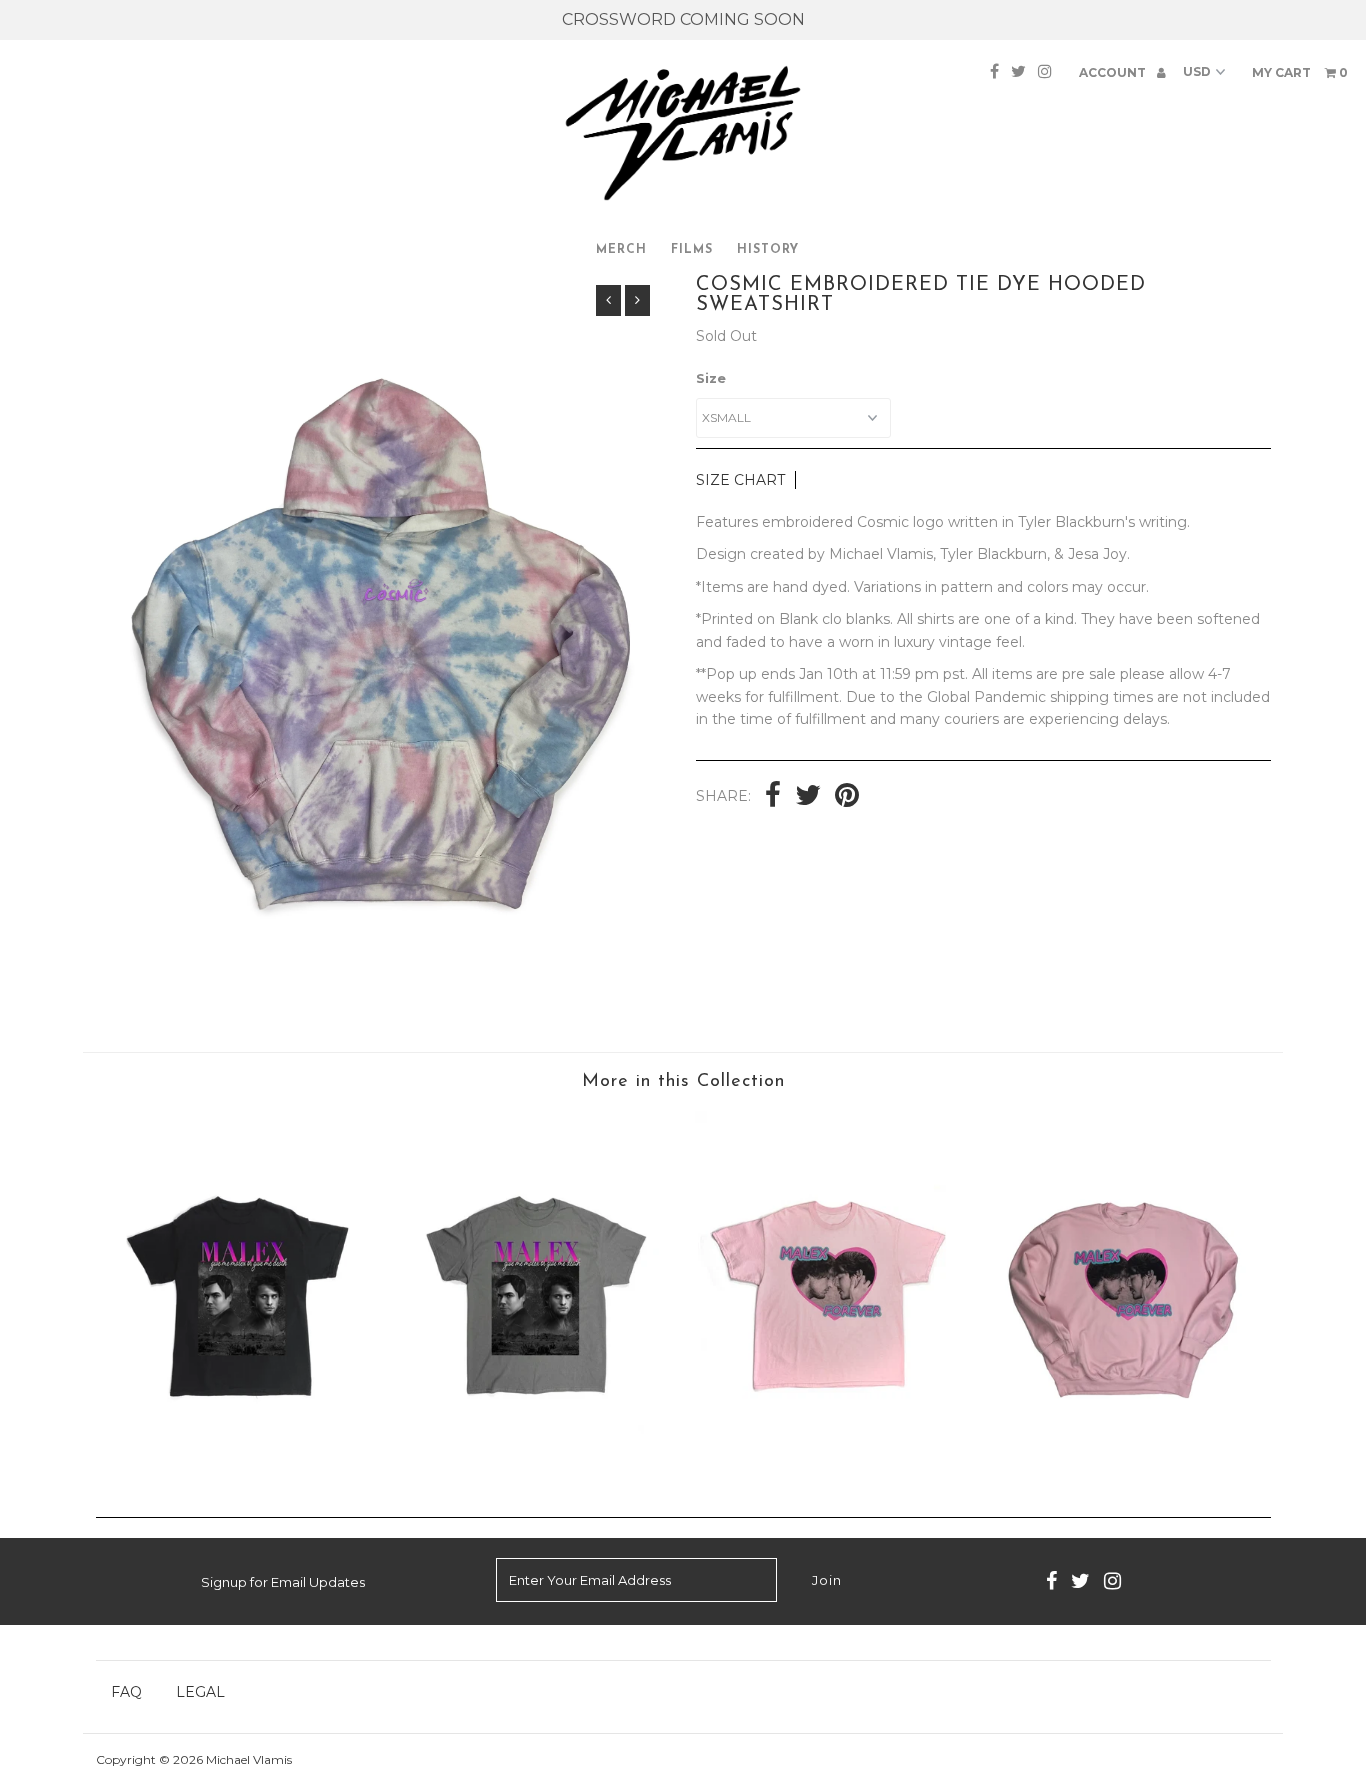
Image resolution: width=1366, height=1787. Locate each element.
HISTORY (768, 250)
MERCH (621, 250)
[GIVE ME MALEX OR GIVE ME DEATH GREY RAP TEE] (535, 1465)
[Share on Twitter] (808, 797)
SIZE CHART (740, 480)
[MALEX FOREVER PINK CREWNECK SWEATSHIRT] (1123, 1465)
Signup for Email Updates (283, 1582)
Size (711, 378)
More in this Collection (683, 1082)
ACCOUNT (1114, 72)
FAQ (126, 1692)
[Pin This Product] (847, 797)
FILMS (692, 250)
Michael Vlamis (249, 1759)
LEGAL (200, 1692)
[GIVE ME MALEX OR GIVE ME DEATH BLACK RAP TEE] (242, 1465)
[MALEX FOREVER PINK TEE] (829, 1465)
